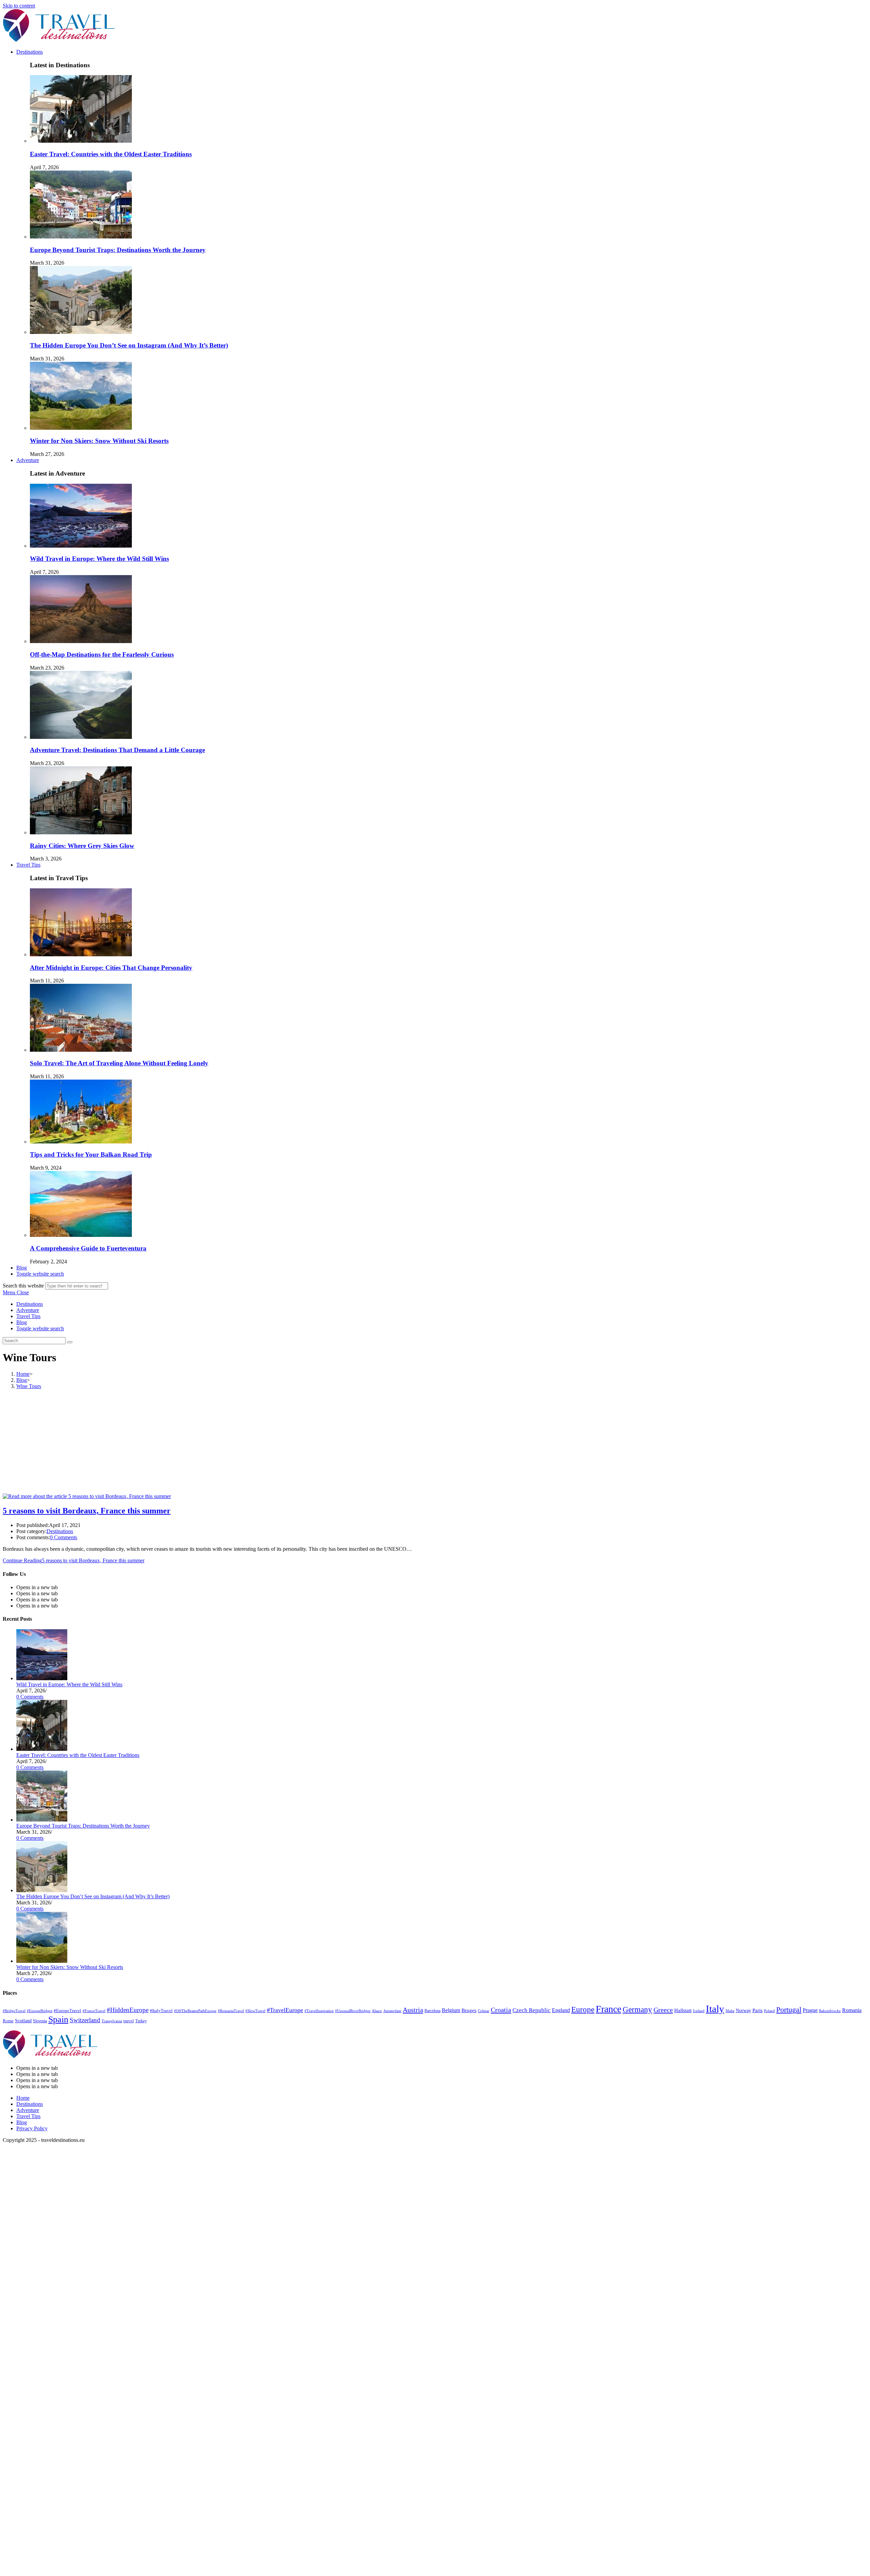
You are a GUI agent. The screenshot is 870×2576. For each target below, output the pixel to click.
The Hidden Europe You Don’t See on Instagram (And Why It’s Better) (129, 345)
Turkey (141, 2021)
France (608, 2009)
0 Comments (64, 1537)
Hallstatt (683, 2010)
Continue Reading (74, 1560)
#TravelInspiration (319, 2011)
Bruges (469, 2010)
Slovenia (40, 2021)
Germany (637, 2010)
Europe (583, 2010)
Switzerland (85, 2020)
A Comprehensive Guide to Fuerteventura (88, 1248)
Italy (715, 2009)
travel (129, 2021)
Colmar (484, 2011)
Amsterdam (392, 2011)
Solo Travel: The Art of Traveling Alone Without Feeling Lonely (119, 1063)
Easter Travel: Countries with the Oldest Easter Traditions (111, 154)
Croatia (501, 2010)
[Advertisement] (435, 1442)
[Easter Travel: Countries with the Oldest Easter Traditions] (42, 1749)
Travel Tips (28, 1316)
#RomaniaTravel (231, 2011)
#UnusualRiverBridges (353, 2011)
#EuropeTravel (67, 2011)
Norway (743, 2011)
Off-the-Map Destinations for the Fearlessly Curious (102, 654)
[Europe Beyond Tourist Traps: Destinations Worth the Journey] (42, 1820)
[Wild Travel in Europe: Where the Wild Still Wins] (42, 1678)
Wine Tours (29, 1386)
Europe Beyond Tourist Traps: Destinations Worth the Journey (118, 250)
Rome (8, 2021)
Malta (730, 2011)
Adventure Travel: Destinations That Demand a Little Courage (117, 750)
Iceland (699, 2011)
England (561, 2010)
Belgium (451, 2010)
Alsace (377, 2011)
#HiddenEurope (128, 2010)
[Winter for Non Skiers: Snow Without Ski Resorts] (42, 1961)
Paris (758, 2010)
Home (23, 2098)
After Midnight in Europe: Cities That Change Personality (111, 968)
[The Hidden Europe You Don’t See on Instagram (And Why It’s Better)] (42, 1890)
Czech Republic (532, 2010)
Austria (413, 2010)
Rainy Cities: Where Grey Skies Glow (82, 846)
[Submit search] (70, 1342)
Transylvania (112, 2021)
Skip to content (19, 6)
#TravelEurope (285, 2010)
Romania (852, 2010)
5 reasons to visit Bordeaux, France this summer (87, 1511)
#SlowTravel (255, 2011)
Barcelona (432, 2011)
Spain (58, 2019)
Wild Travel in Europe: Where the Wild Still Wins (99, 559)
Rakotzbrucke (830, 2011)
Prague (810, 2010)
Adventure (28, 1310)
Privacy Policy (32, 2128)
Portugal (789, 2010)
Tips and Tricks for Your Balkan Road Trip (91, 1154)
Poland (769, 2011)
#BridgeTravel (14, 2011)
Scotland (23, 2021)
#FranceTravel (94, 2011)
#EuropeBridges (40, 2011)
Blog (22, 1322)
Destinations (30, 1304)
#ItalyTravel (161, 2011)
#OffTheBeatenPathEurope (195, 2011)
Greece (663, 2010)
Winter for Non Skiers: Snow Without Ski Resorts (99, 441)
